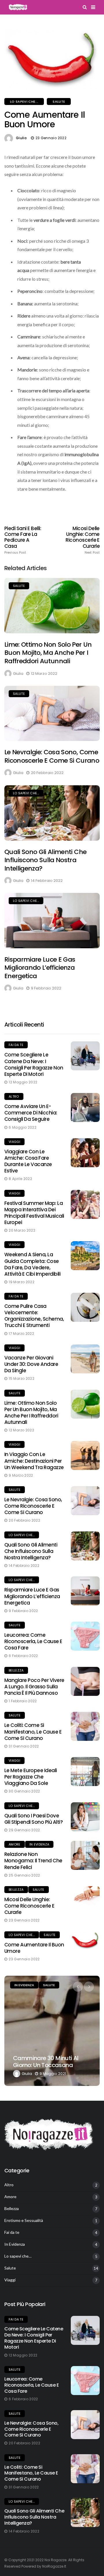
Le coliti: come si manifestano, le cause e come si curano (33, 1732)
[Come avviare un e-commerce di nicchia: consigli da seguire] (85, 1107)
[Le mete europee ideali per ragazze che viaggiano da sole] (85, 1772)
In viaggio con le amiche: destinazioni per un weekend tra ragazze (34, 1461)
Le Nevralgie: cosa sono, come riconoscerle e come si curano (52, 756)
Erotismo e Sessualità (24, 2220)
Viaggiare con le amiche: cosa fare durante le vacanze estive (28, 1161)
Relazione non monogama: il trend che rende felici (33, 1861)
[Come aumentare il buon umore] (85, 1940)
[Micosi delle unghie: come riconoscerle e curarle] (85, 1896)
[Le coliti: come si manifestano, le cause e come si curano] (85, 1726)
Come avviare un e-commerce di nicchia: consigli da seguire (31, 1113)
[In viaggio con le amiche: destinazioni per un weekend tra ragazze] (85, 1455)
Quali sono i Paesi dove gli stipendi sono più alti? (34, 1819)
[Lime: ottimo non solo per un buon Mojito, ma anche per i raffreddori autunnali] (52, 606)
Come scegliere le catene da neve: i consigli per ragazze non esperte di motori (34, 1064)
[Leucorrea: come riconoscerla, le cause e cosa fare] (85, 1636)
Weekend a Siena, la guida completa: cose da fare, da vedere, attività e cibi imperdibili (32, 1264)
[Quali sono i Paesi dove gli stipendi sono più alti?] (85, 1817)
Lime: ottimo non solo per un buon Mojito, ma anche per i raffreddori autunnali (48, 653)
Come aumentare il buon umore (34, 1948)
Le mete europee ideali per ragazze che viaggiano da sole (31, 1777)
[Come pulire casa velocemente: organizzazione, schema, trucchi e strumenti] (85, 1307)
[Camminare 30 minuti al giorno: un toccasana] (52, 2031)
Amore (15, 1844)
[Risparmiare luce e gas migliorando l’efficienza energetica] (52, 920)
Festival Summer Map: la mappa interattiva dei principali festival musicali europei (34, 1213)
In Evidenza (39, 1844)
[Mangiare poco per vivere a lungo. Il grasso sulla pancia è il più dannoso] (85, 1681)
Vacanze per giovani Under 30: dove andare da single (31, 1364)
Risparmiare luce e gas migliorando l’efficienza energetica (40, 968)
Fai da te (16, 1045)
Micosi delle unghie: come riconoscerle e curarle (83, 540)
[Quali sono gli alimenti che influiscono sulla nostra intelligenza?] (52, 813)
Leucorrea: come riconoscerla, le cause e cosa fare (33, 1641)
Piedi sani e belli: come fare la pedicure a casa (23, 540)
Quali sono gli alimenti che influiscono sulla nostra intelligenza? (45, 860)
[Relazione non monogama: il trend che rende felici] (85, 1855)
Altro (14, 1096)
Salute (59, 101)
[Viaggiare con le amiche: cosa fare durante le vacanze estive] (85, 1153)
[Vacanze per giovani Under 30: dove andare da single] (85, 1359)
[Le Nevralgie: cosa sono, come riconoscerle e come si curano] (52, 713)
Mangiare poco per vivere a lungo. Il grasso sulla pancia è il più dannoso (34, 1687)
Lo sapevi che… (18, 2256)
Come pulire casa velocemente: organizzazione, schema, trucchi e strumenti (34, 1316)
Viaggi (14, 1142)
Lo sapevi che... (24, 101)
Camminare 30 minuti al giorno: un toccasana (46, 2062)
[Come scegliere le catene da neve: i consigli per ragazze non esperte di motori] (85, 1056)
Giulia (21, 138)
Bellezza (16, 1670)
